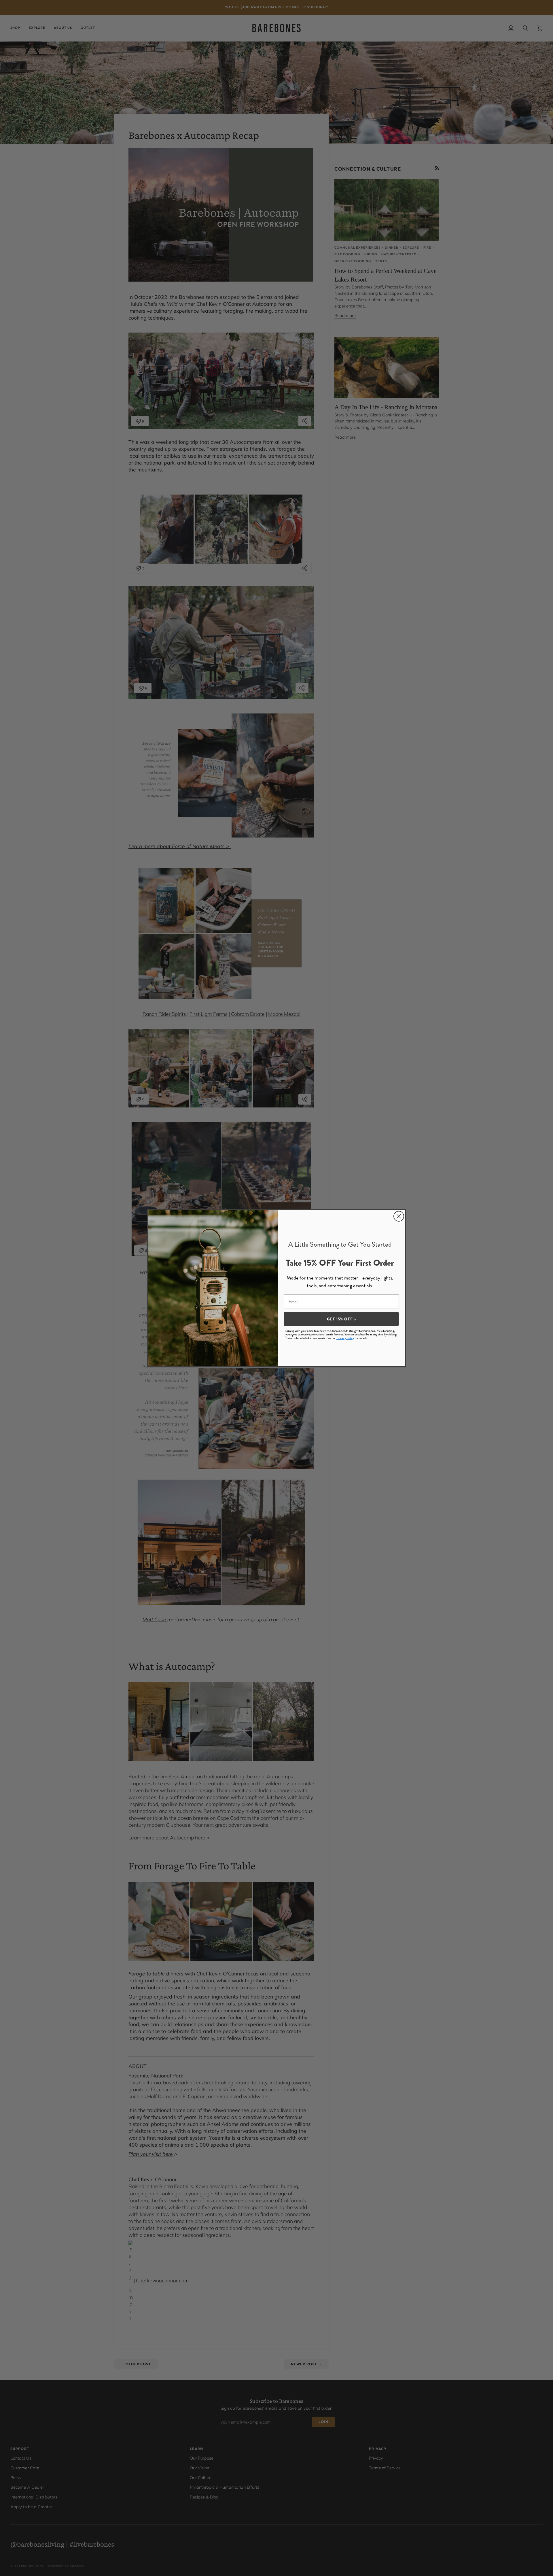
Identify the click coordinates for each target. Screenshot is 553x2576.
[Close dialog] (399, 1216)
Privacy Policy (345, 1338)
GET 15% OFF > (341, 1319)
